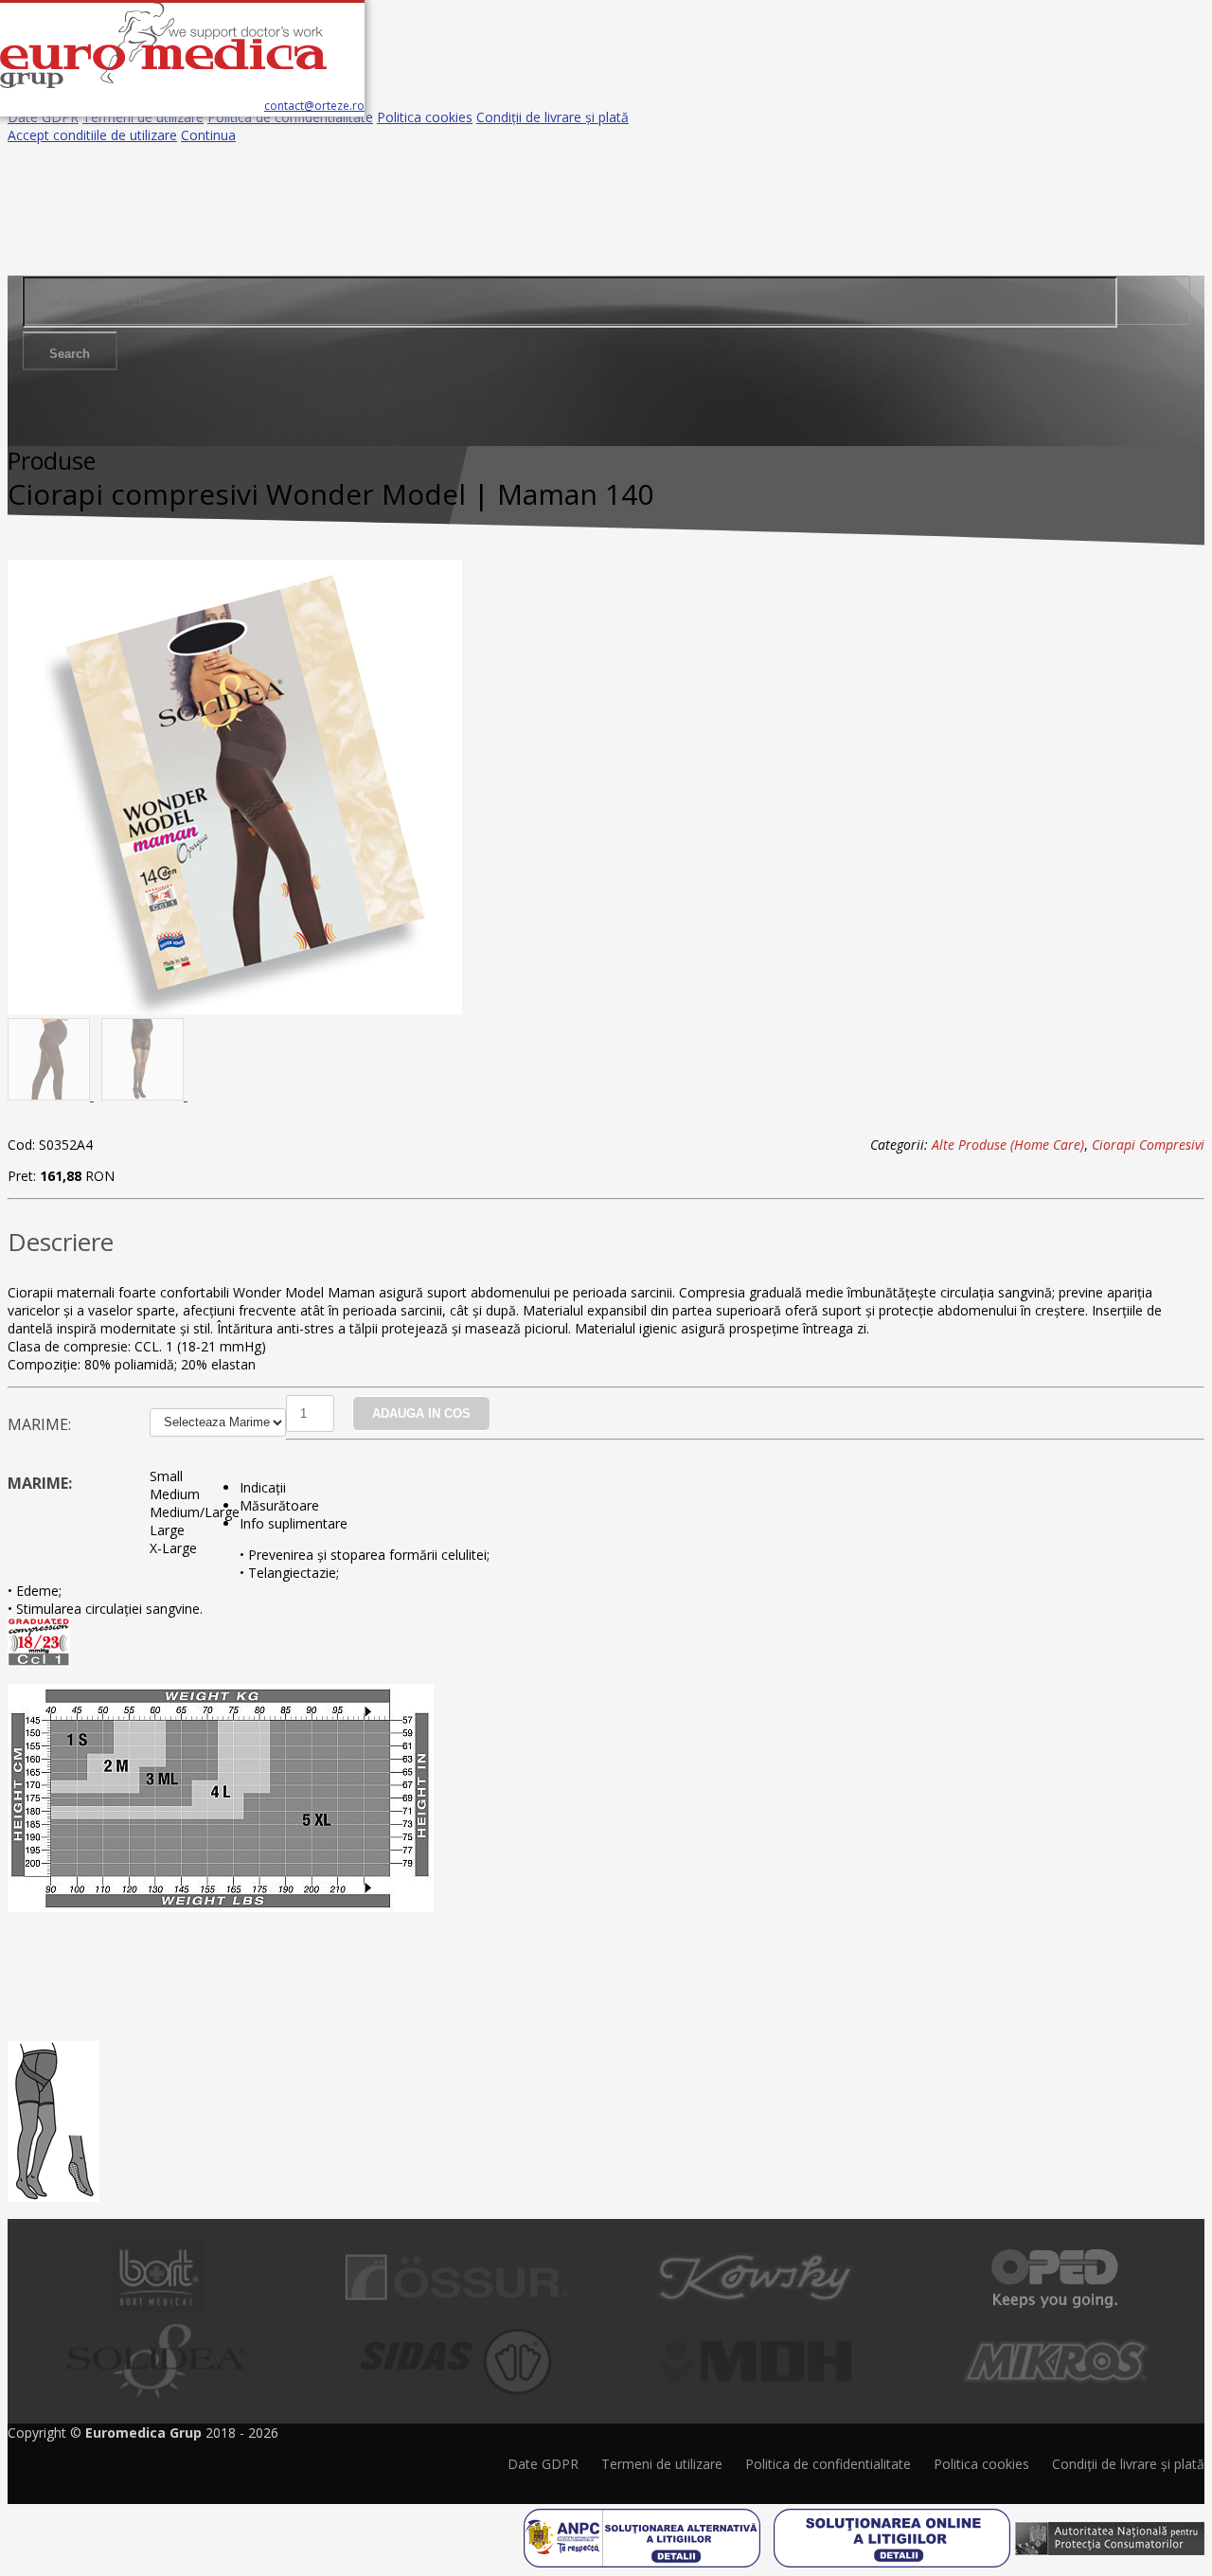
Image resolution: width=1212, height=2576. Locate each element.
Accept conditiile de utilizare (92, 135)
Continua (208, 135)
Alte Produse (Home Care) (1008, 1145)
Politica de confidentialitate (290, 117)
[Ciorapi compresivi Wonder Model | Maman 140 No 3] (144, 1095)
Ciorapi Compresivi (1148, 1145)
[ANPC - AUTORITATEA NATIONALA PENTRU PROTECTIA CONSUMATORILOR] (1110, 2531)
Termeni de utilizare (143, 117)
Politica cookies (425, 117)
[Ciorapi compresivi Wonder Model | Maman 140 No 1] (235, 1009)
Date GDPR (43, 117)
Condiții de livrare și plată (553, 117)
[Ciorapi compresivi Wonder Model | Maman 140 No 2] (51, 1095)
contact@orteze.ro (314, 106)
